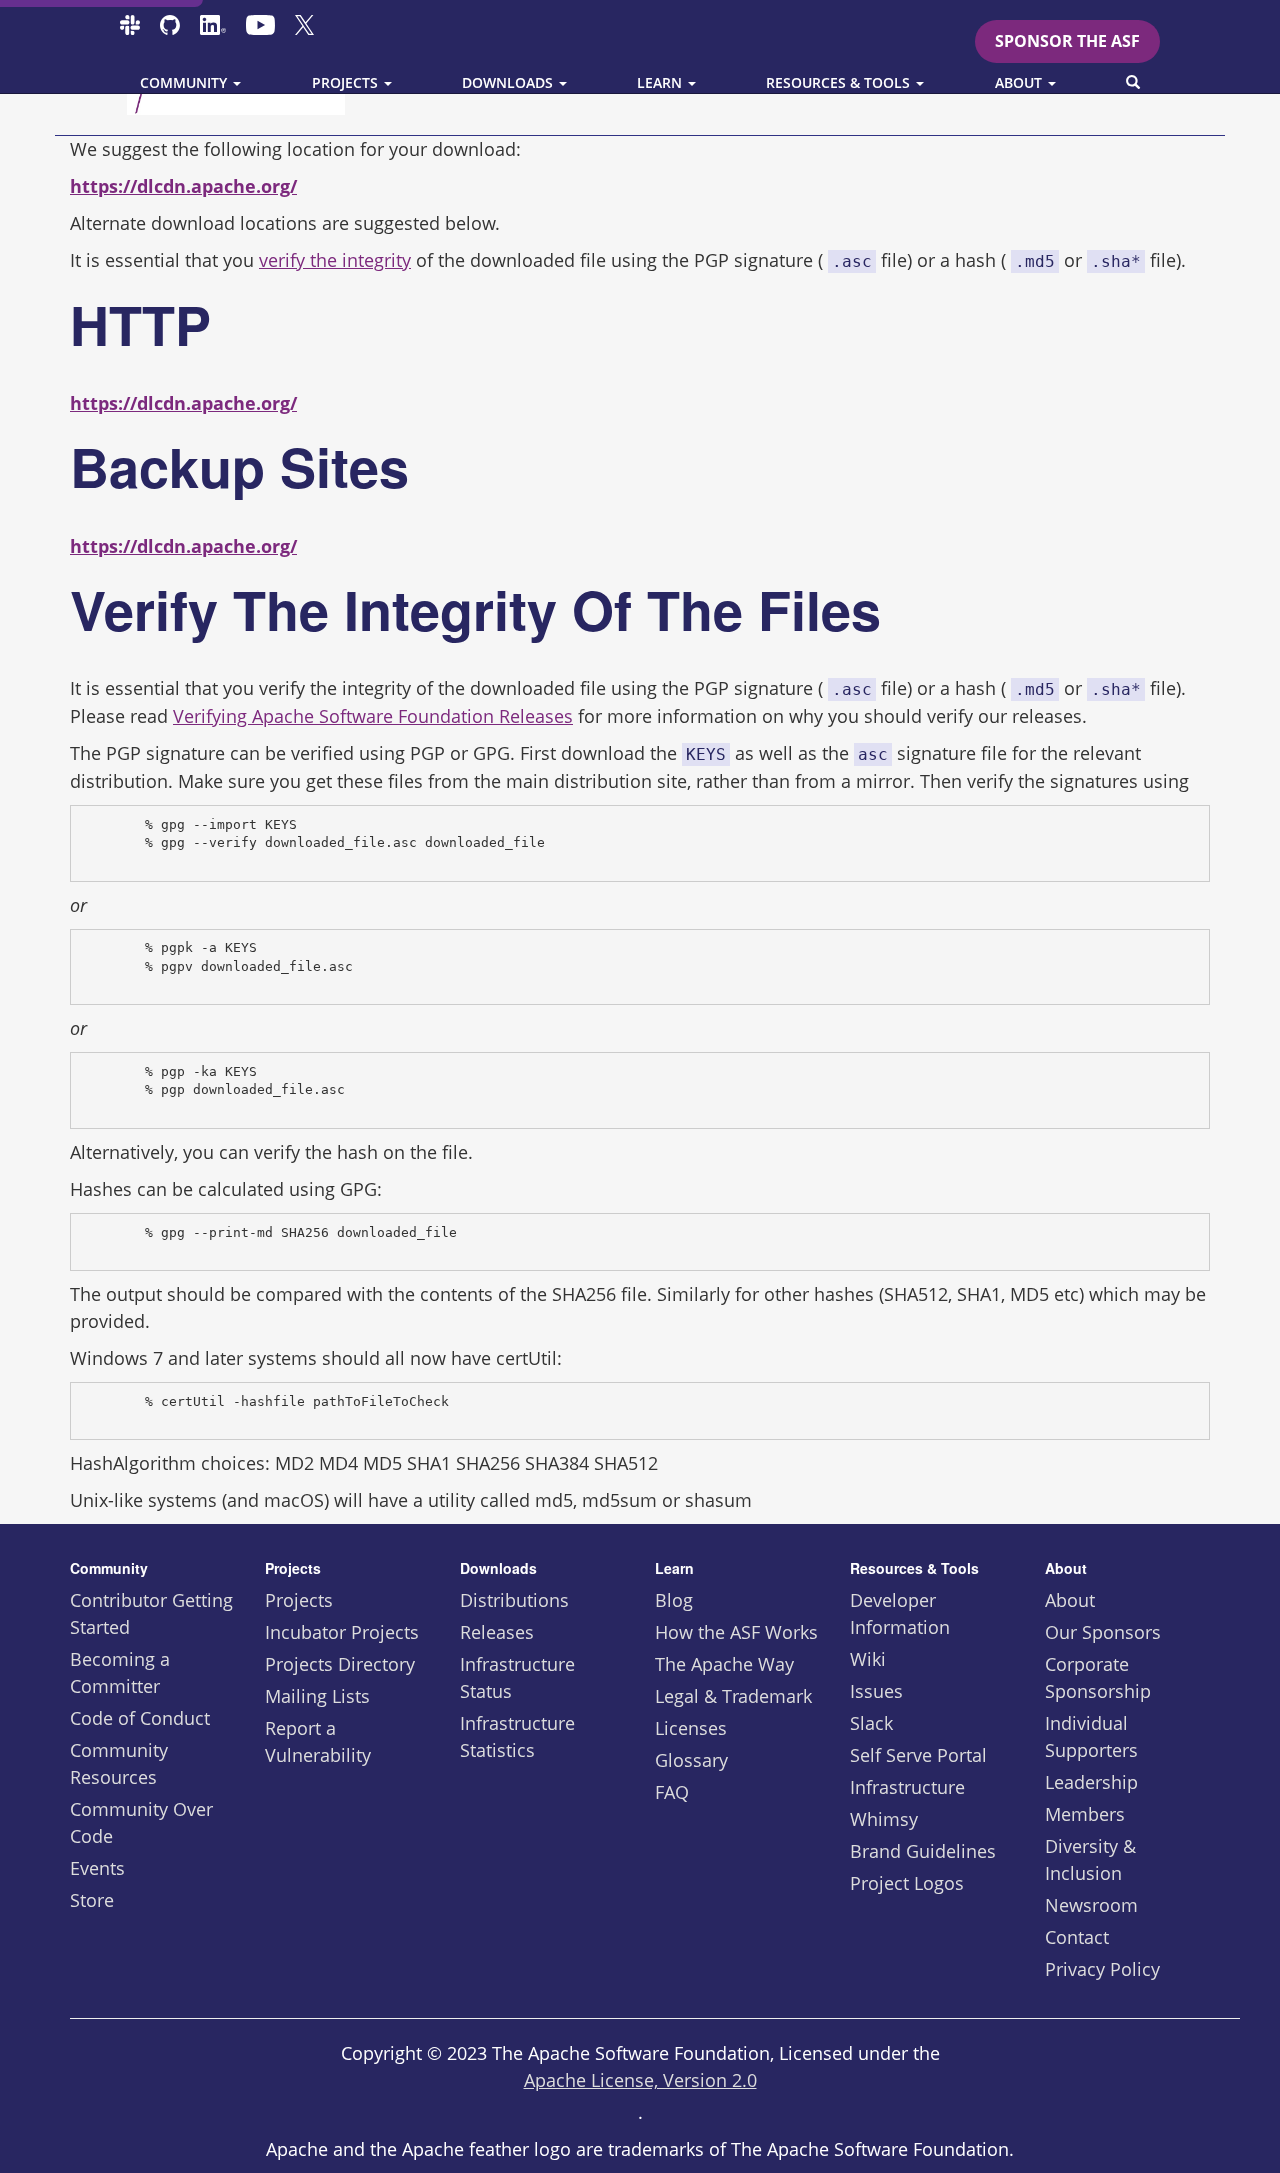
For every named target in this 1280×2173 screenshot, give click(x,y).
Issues (876, 1691)
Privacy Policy (1102, 1969)
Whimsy (884, 1819)
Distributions (514, 1600)
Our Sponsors (1103, 1632)
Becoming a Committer (120, 1672)
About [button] (1020, 82)
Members (1085, 1814)
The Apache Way (724, 1664)
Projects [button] (347, 82)
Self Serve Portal (918, 1755)
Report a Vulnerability (318, 1741)
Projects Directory (340, 1664)
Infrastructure (907, 1787)
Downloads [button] (509, 82)
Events (97, 1868)
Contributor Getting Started (151, 1613)
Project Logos (907, 1883)
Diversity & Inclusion (1090, 1859)
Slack (871, 1723)
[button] (1133, 83)
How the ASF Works (736, 1632)
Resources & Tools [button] (840, 82)
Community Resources (119, 1763)
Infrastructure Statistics (517, 1736)
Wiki (868, 1659)
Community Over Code (141, 1822)
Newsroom (1091, 1905)
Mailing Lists (317, 1696)
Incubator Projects (342, 1632)
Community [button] (185, 82)
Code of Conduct (140, 1718)
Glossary (691, 1760)
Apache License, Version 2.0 (640, 2080)
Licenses (691, 1728)
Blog (674, 1600)
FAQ (672, 1792)
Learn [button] (661, 82)
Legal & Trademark (733, 1696)
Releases (497, 1632)
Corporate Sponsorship (1098, 1677)
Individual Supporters (1091, 1736)
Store (92, 1900)
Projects (299, 1600)
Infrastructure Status (517, 1677)
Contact (1077, 1937)
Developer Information (900, 1613)
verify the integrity (335, 260)
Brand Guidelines (923, 1851)
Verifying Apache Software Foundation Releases (373, 716)
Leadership (1091, 1782)
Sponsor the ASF (1067, 41)
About (1070, 1600)
